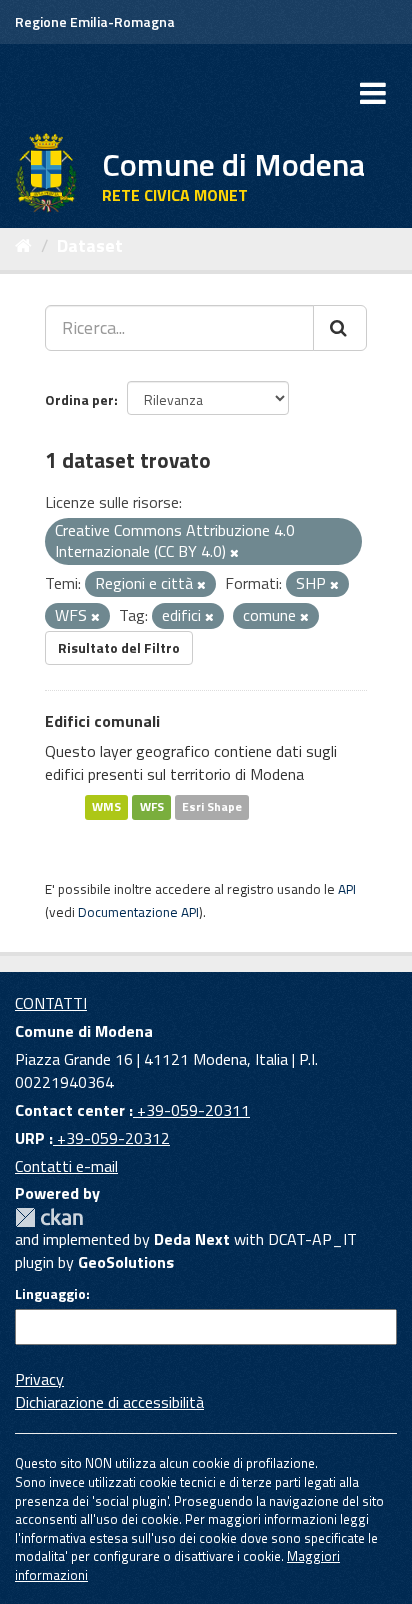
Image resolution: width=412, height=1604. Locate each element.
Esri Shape (212, 806)
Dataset (90, 245)
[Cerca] (340, 328)
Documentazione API (138, 912)
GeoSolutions (126, 1262)
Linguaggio (50, 1294)
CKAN (49, 1217)
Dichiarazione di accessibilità (109, 1402)
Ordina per (79, 399)
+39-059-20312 (111, 1138)
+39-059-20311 (191, 1110)
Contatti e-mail (66, 1166)
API (347, 889)
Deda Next (192, 1239)
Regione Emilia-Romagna (95, 21)
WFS (152, 806)
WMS (106, 806)
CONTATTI (51, 1003)
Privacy (39, 1379)
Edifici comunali (102, 721)
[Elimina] (234, 553)
